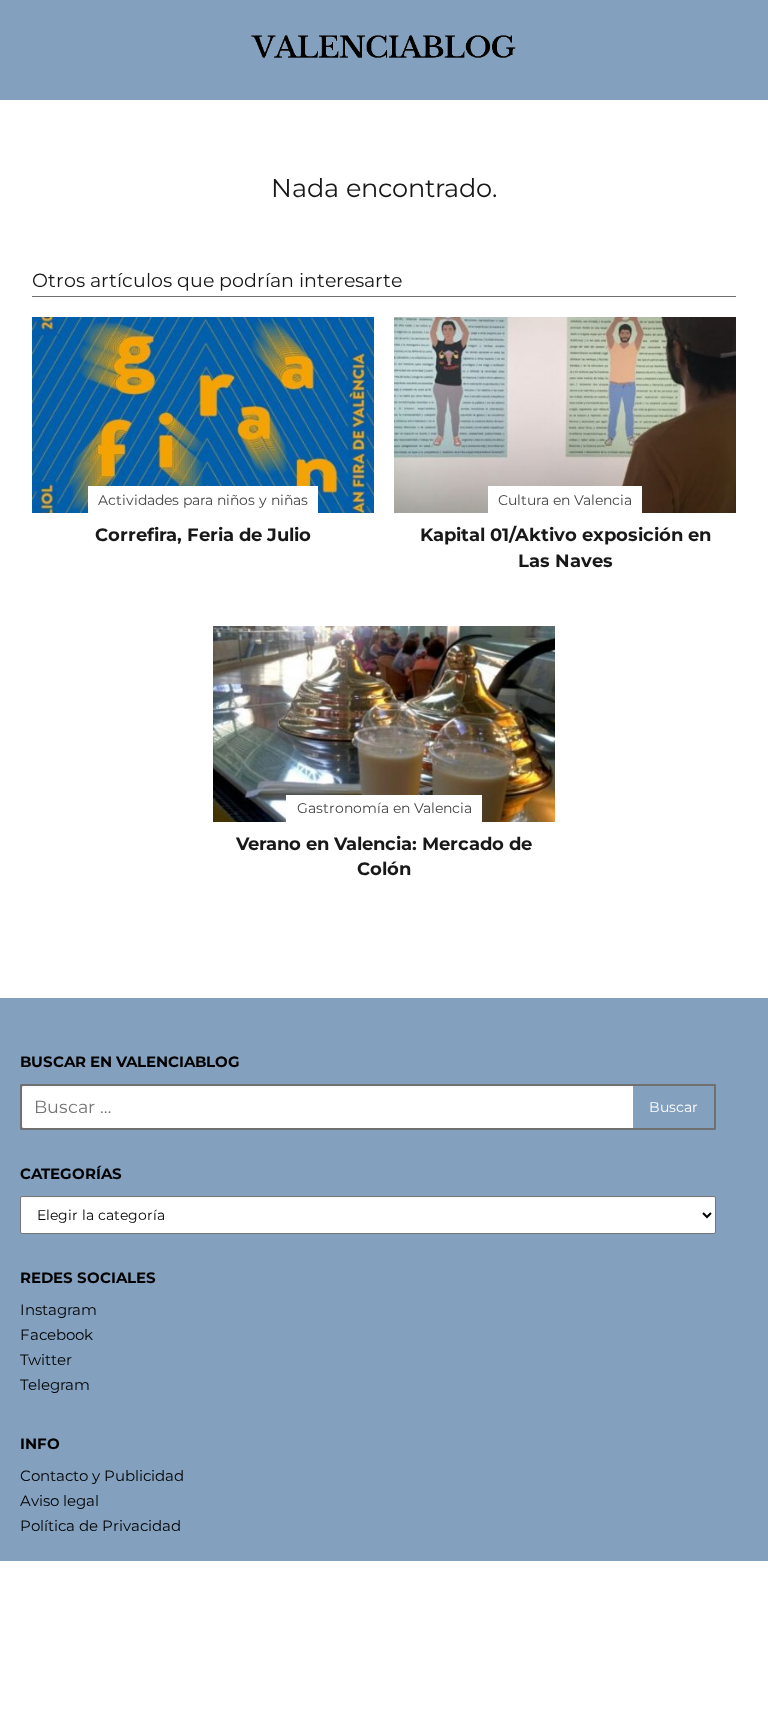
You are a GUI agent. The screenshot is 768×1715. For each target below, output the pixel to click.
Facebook (56, 1334)
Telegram (55, 1384)
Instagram (58, 1309)
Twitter (46, 1359)
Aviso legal (59, 1500)
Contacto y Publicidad (102, 1475)
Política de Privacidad (100, 1525)
